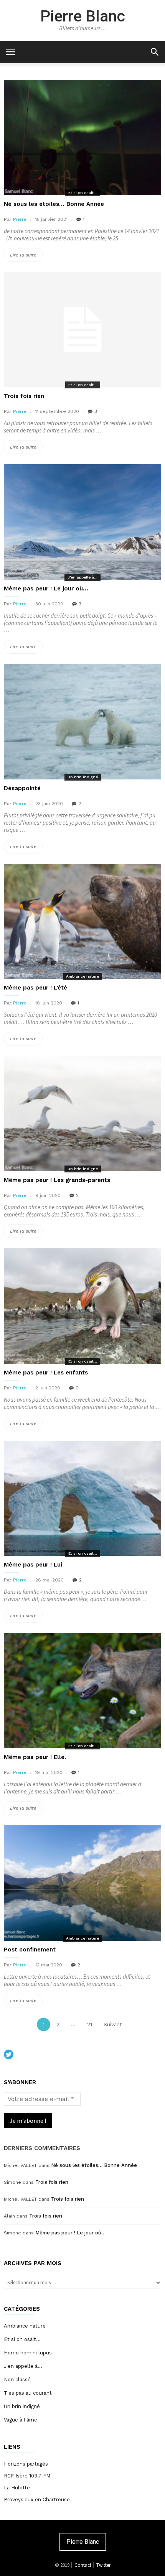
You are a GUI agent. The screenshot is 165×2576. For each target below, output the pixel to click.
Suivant (113, 2024)
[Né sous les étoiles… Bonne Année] (82, 137)
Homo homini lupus (28, 2353)
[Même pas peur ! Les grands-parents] (82, 1114)
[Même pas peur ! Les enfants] (82, 1306)
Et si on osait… (22, 2339)
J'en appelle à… (23, 2366)
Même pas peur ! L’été (35, 988)
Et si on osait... (83, 193)
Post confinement (30, 1950)
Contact (83, 2565)
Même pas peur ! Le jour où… (46, 589)
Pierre (20, 219)
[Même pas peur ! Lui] (82, 1498)
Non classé (17, 2380)
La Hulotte (17, 2488)
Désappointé (22, 788)
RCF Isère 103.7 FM (27, 2476)
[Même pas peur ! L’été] (82, 921)
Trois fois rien (24, 396)
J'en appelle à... (82, 577)
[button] (154, 52)
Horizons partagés (26, 2464)
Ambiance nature (82, 976)
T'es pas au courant (28, 2393)
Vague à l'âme (21, 2420)
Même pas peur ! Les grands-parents (57, 1180)
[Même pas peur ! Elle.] (82, 1691)
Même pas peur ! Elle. (35, 1757)
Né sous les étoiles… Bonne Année (54, 204)
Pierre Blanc (83, 16)
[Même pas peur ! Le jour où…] (82, 522)
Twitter (103, 2565)
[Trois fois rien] (82, 330)
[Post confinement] (82, 1883)
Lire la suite (26, 257)
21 (92, 2024)
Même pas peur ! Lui (33, 1565)
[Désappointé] (82, 722)
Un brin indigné (83, 777)
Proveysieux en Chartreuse (37, 2500)
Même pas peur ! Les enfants (46, 1373)
